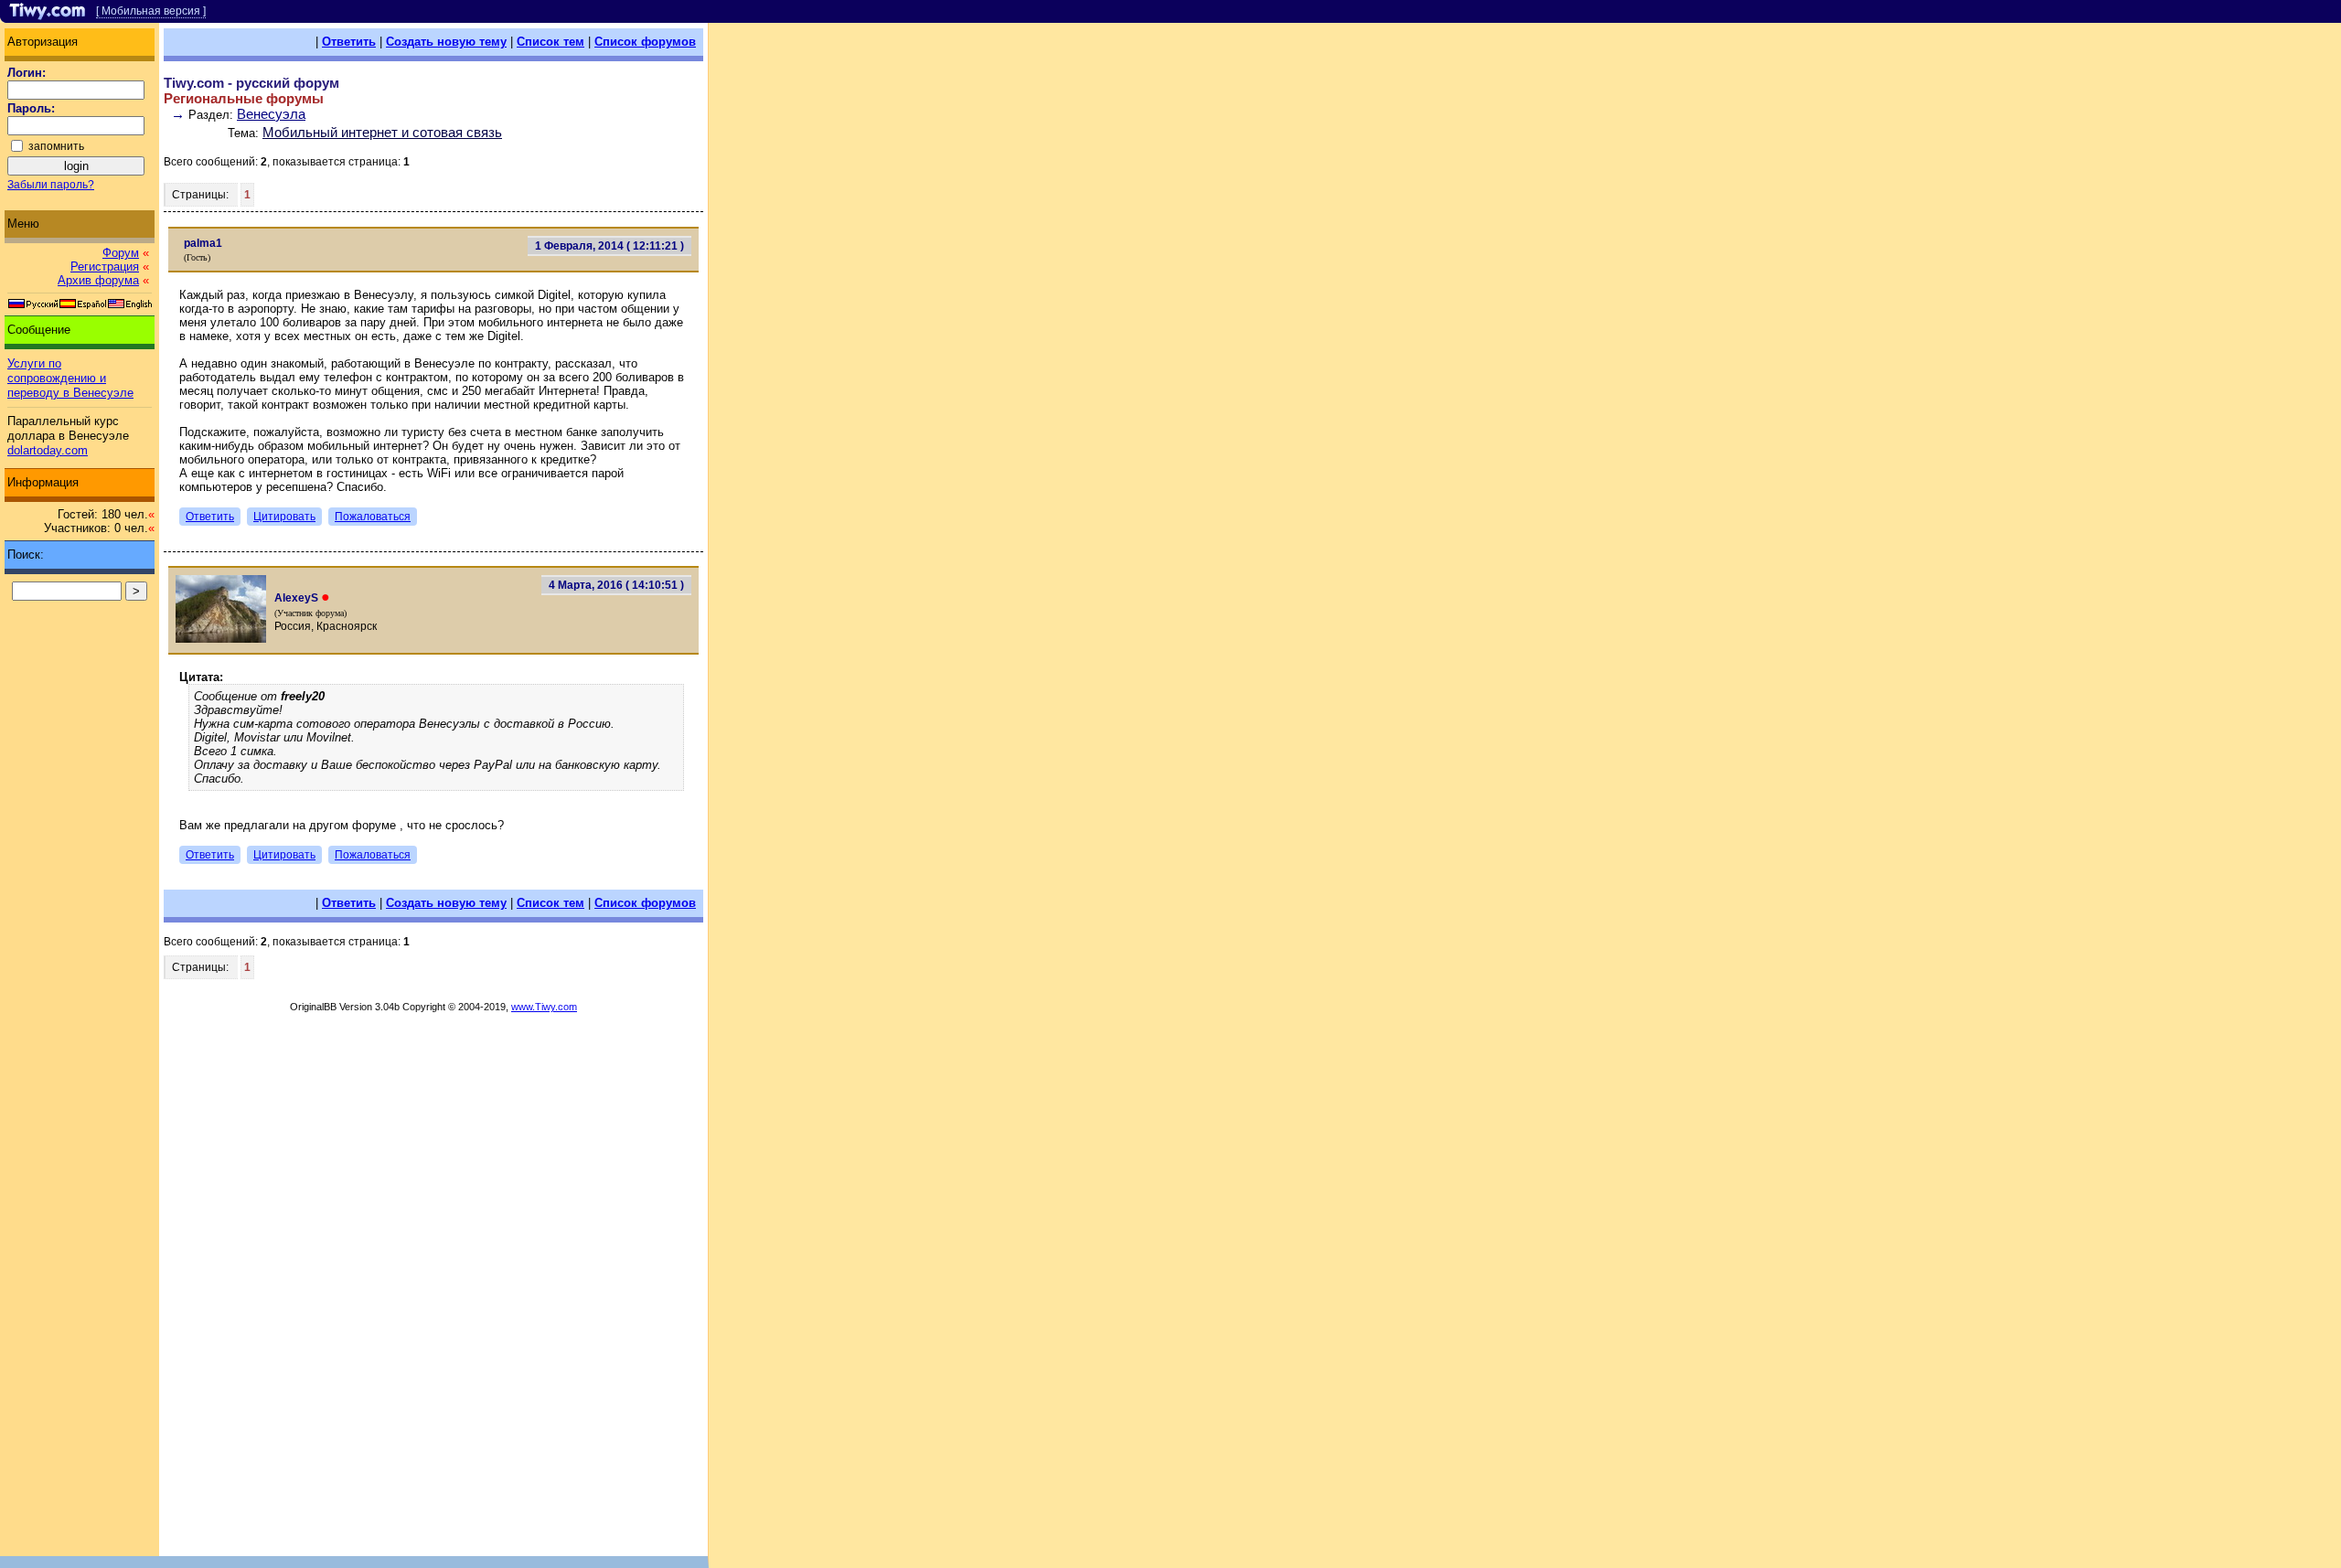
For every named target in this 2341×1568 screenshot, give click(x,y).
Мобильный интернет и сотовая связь (382, 132)
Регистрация (105, 267)
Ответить (349, 42)
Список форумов (645, 42)
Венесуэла (271, 114)
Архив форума (98, 280)
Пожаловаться (373, 517)
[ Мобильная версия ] (151, 11)
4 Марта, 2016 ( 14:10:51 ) (616, 585)
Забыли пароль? (51, 185)
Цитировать (284, 517)
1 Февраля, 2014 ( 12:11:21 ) (609, 246)
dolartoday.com (48, 450)
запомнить (56, 146)
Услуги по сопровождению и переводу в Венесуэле (70, 378)
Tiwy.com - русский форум (251, 83)
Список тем (551, 42)
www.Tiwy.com (544, 1007)
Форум (121, 253)
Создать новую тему (446, 42)
